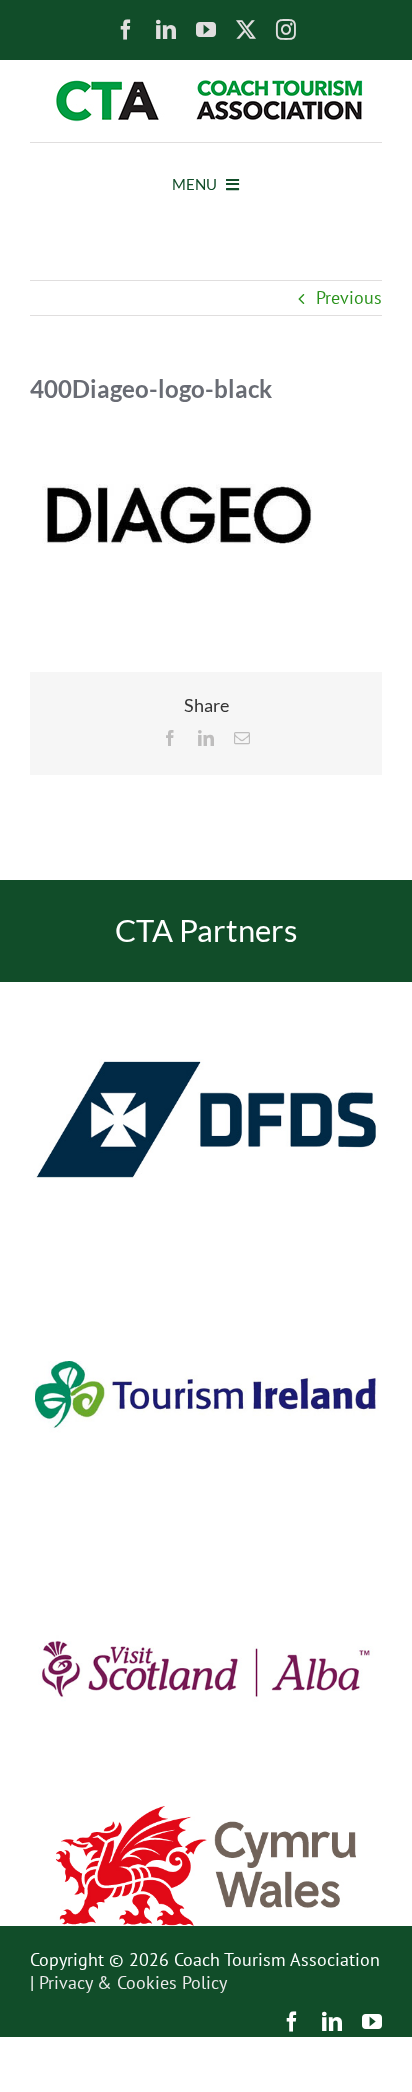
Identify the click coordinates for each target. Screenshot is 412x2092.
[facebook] (126, 30)
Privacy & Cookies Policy (133, 1982)
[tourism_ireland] (206, 1265)
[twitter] (246, 30)
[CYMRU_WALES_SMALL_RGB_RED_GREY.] (206, 1814)
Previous (349, 297)
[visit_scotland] (206, 1539)
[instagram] (286, 30)
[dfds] (206, 990)
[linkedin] (166, 30)
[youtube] (206, 30)
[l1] (206, 88)
